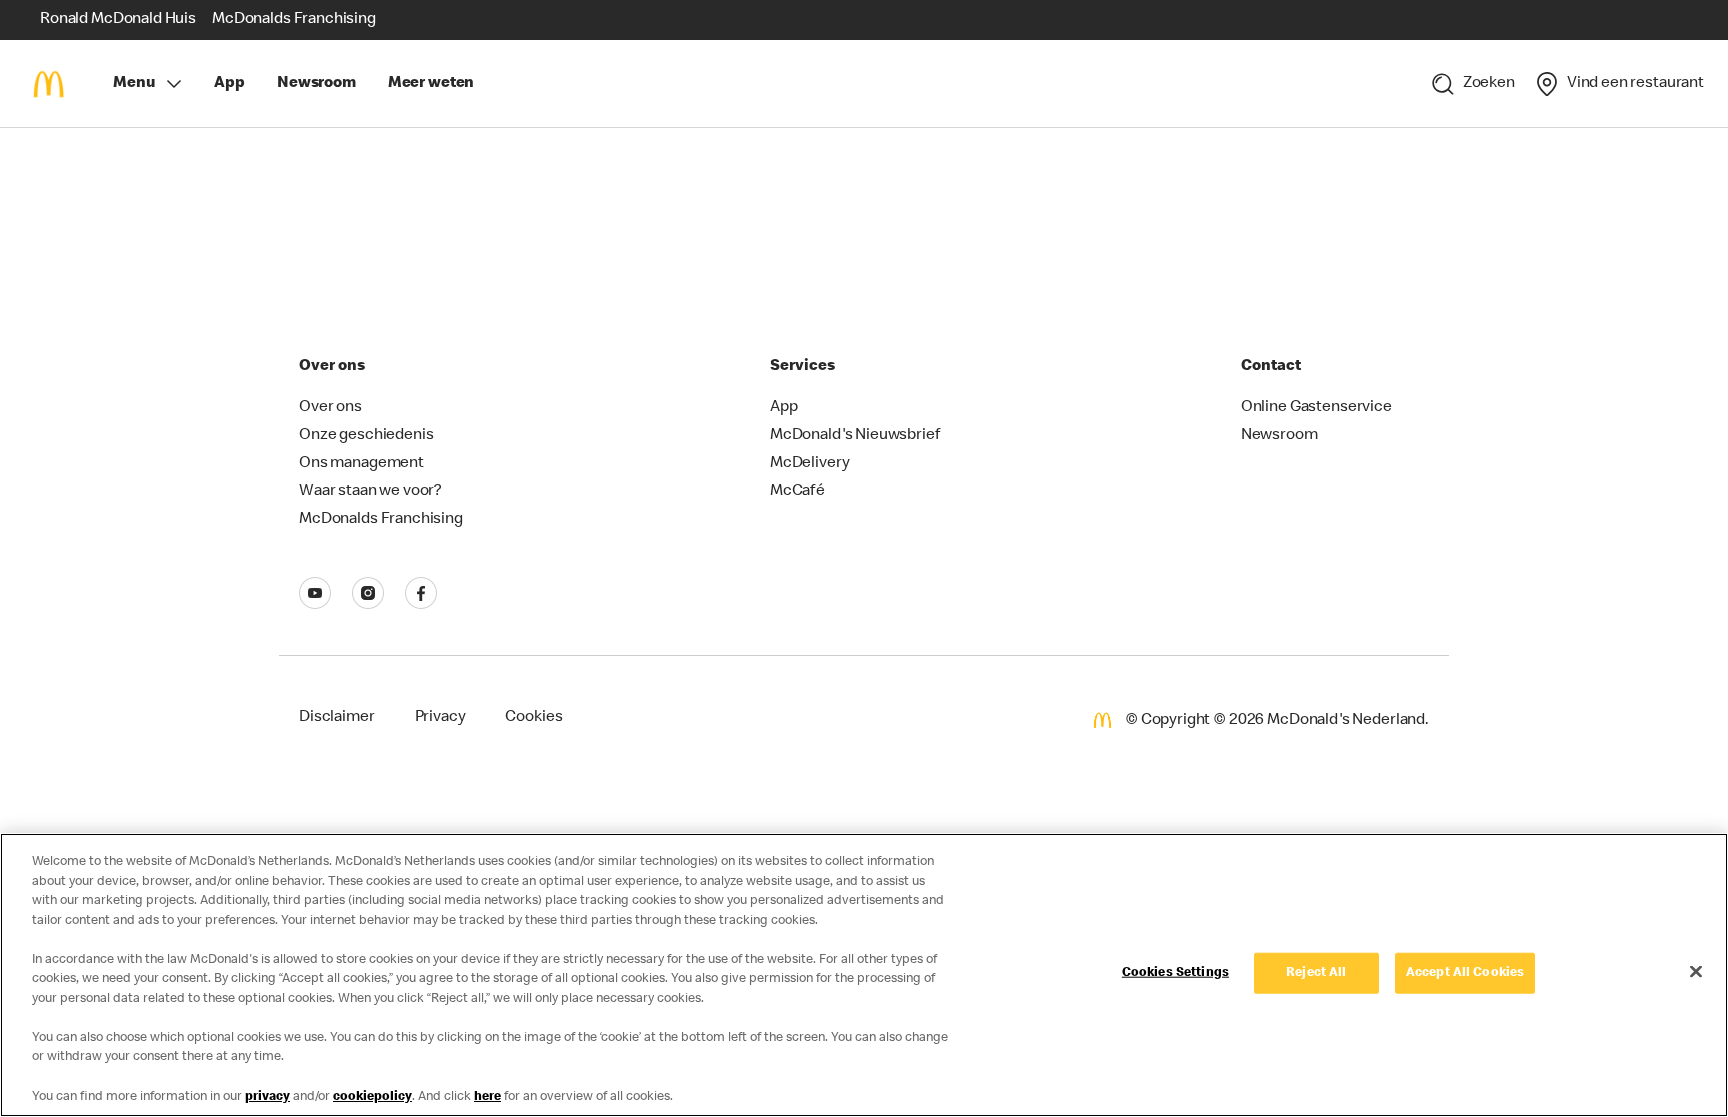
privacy (267, 1096)
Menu (133, 84)
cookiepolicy (372, 1096)
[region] (864, 975)
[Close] (1696, 972)
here (487, 1096)
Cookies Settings (1175, 973)
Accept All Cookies (1465, 973)
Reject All (1316, 973)
